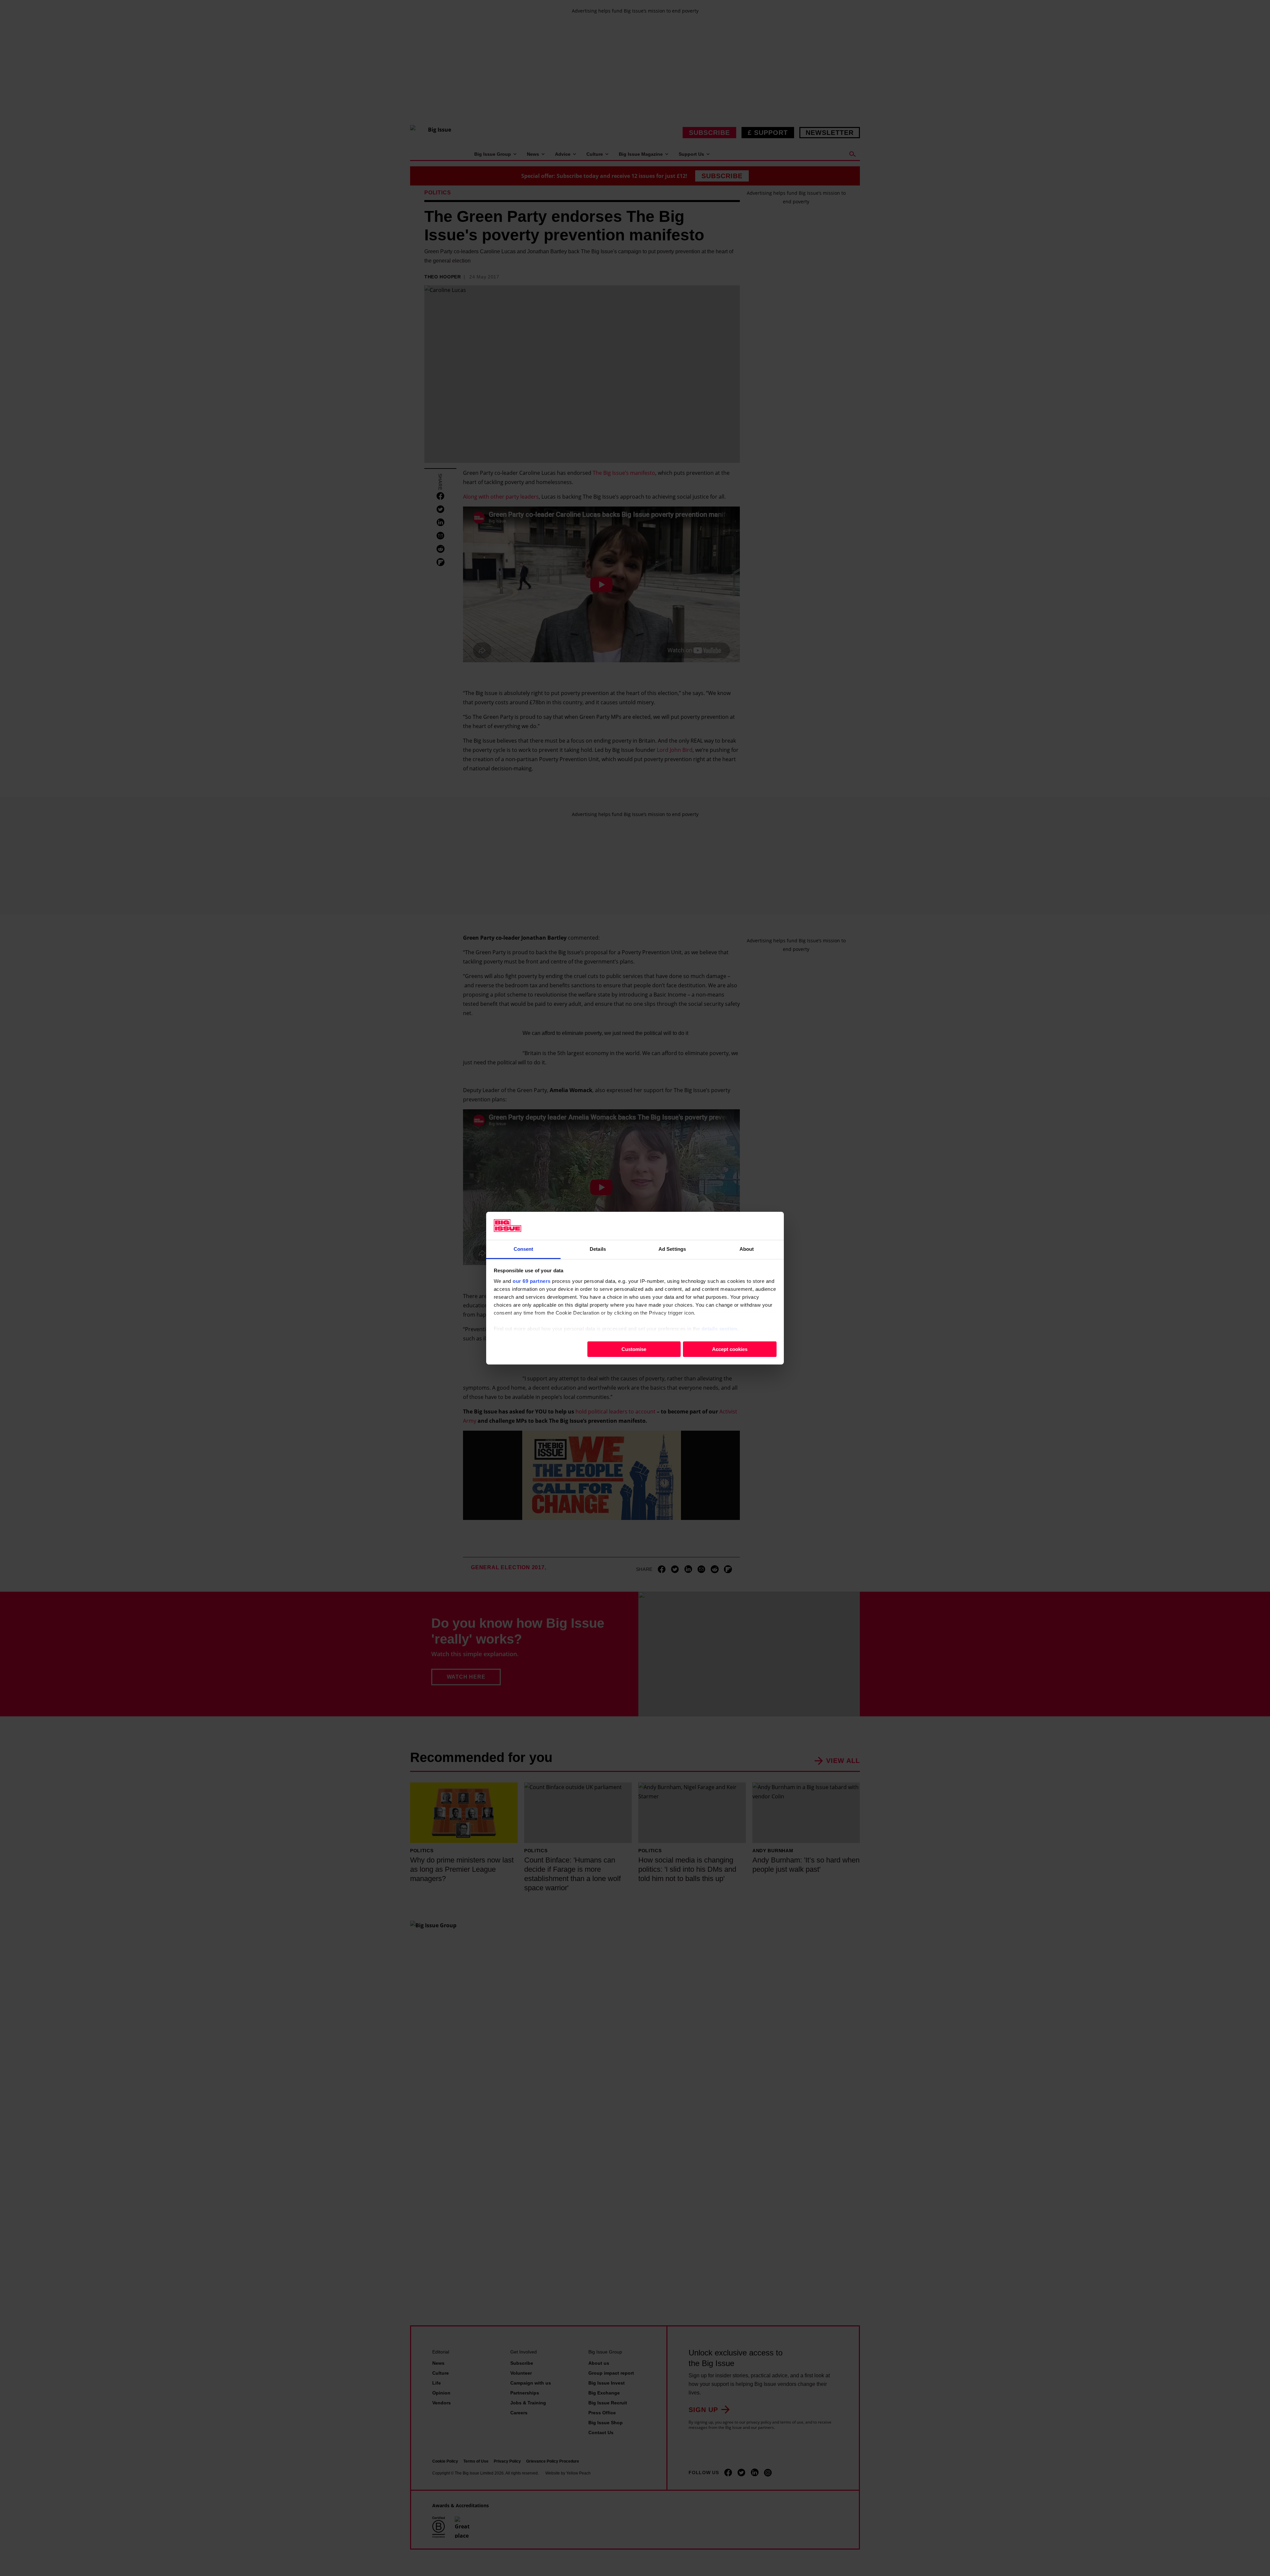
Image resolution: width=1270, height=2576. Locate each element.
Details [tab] (598, 1249)
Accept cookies (730, 1349)
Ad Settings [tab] (672, 1249)
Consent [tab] (524, 1249)
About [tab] (747, 1249)
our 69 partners (532, 1281)
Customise (634, 1349)
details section (720, 1328)
